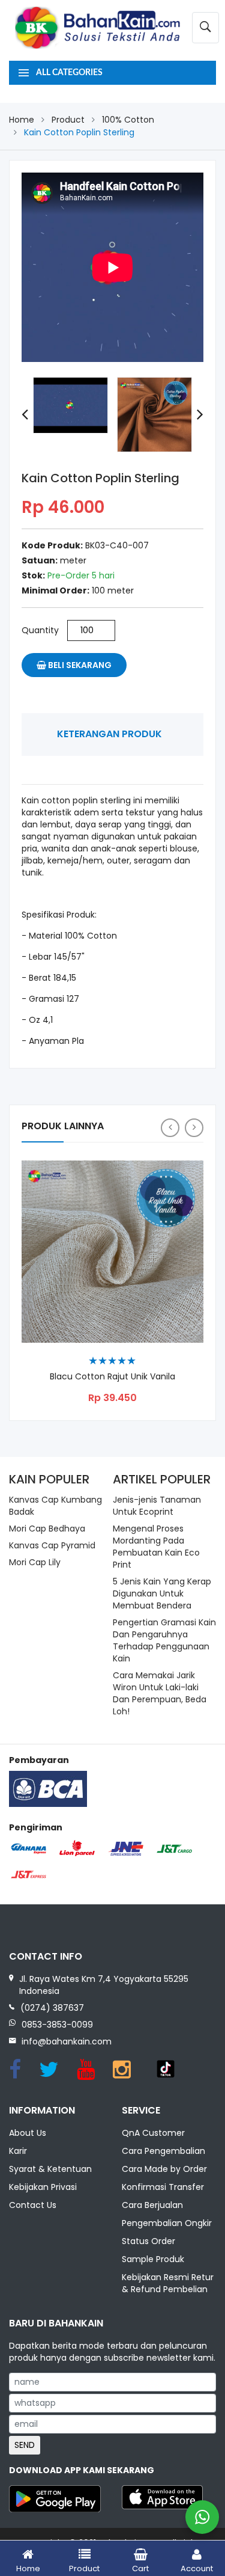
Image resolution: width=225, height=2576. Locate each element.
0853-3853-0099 (57, 2025)
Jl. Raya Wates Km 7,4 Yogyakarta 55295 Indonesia (104, 1985)
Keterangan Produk (109, 734)
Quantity (40, 630)
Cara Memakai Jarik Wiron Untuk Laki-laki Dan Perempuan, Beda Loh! (160, 1693)
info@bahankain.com (67, 2041)
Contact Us (33, 2205)
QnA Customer (153, 2133)
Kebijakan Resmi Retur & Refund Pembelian (168, 2283)
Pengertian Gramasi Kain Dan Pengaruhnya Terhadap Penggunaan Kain (164, 1640)
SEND (25, 2445)
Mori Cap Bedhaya (47, 1529)
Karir (18, 2151)
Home (22, 120)
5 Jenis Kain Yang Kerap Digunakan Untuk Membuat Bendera (162, 1593)
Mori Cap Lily (35, 1562)
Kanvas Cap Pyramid (52, 1545)
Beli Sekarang (79, 665)
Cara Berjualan (152, 2205)
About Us (28, 2133)
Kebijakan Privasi (43, 2187)
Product (68, 120)
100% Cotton (128, 120)
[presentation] (25, 415)
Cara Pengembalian (163, 2151)
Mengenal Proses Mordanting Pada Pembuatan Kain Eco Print (156, 1547)
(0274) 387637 (52, 2008)
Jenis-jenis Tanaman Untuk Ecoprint (157, 1506)
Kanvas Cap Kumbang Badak (55, 1506)
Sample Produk (153, 2259)
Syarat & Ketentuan (50, 2169)
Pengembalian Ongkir (167, 2223)
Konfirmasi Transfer (163, 2187)
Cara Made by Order (164, 2169)
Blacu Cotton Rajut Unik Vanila (112, 1377)
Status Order (148, 2241)
